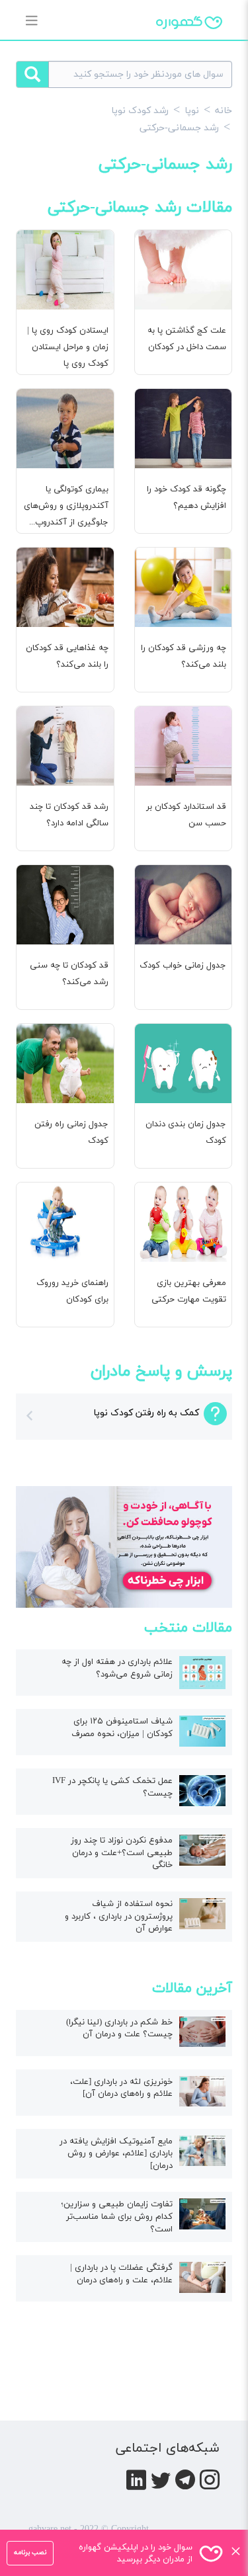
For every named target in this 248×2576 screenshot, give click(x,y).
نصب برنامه (30, 2553)
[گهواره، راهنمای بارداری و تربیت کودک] (189, 46)
